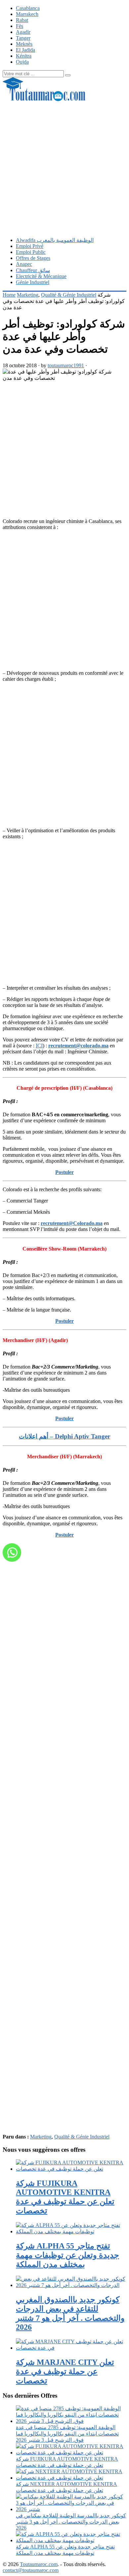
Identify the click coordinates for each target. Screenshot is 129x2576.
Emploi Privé (30, 246)
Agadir (23, 32)
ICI (39, 1046)
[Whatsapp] (12, 1552)
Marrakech (27, 14)
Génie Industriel (33, 282)
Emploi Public (31, 252)
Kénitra (24, 56)
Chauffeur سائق (33, 270)
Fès (20, 26)
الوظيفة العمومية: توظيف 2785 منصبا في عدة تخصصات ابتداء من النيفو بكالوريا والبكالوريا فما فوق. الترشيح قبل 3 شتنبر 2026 (67, 2434)
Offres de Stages (33, 258)
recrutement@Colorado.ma (72, 1223)
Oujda (22, 62)
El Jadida (25, 50)
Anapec (24, 264)
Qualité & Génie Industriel (69, 295)
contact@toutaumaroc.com (31, 2570)
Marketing (28, 295)
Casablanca (28, 8)
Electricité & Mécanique (41, 276)
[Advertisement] (64, 167)
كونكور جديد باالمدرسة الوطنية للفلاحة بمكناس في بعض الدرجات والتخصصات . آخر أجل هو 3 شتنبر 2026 (71, 2522)
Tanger (23, 38)
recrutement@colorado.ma (78, 1046)
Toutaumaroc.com (39, 2564)
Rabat (22, 20)
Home (9, 295)
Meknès (24, 44)
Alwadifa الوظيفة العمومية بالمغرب (55, 240)
